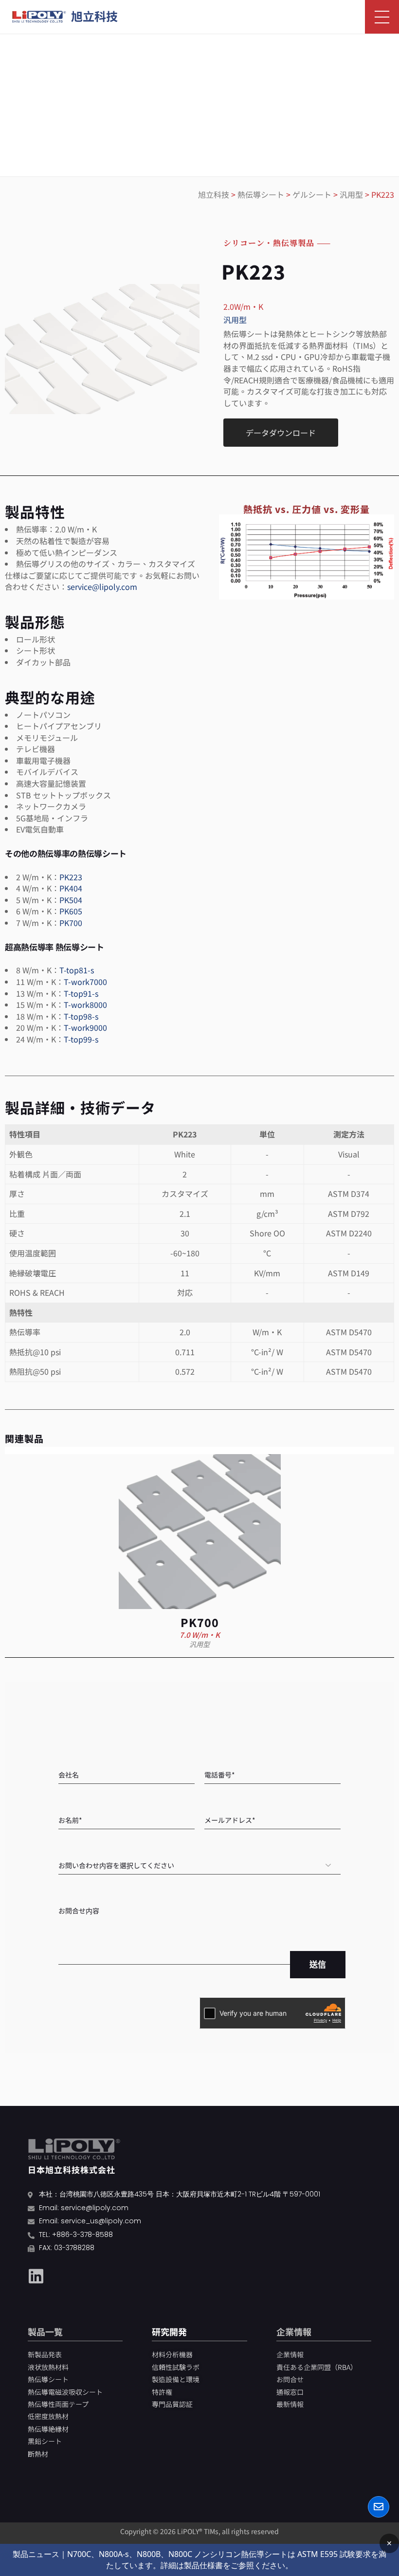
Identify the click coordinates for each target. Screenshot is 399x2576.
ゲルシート (312, 194)
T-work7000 (85, 982)
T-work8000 (85, 1004)
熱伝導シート (261, 194)
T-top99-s (81, 1039)
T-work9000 (85, 1027)
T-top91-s (81, 993)
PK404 (71, 888)
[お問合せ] (379, 2507)
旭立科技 (214, 194)
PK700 (71, 923)
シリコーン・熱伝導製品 (269, 243)
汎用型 (351, 194)
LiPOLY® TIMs (198, 2531)
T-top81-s (77, 970)
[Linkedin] (36, 2276)
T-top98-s (81, 1016)
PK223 (71, 877)
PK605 (71, 911)
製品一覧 (45, 2331)
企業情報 (294, 2331)
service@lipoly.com (102, 587)
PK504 (71, 900)
